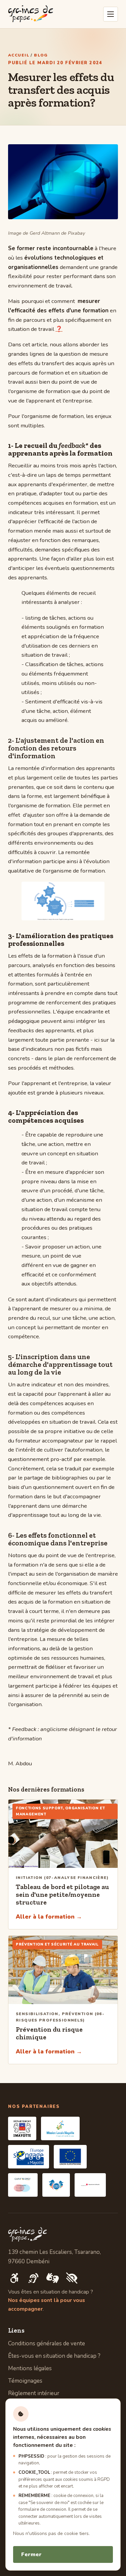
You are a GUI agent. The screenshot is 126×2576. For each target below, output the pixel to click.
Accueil (19, 55)
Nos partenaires (34, 2107)
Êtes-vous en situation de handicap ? (54, 2356)
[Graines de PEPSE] (31, 14)
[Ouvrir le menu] (111, 14)
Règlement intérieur (34, 2393)
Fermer (31, 2554)
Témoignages (25, 2381)
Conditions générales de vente (47, 2343)
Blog (41, 55)
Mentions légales (30, 2368)
